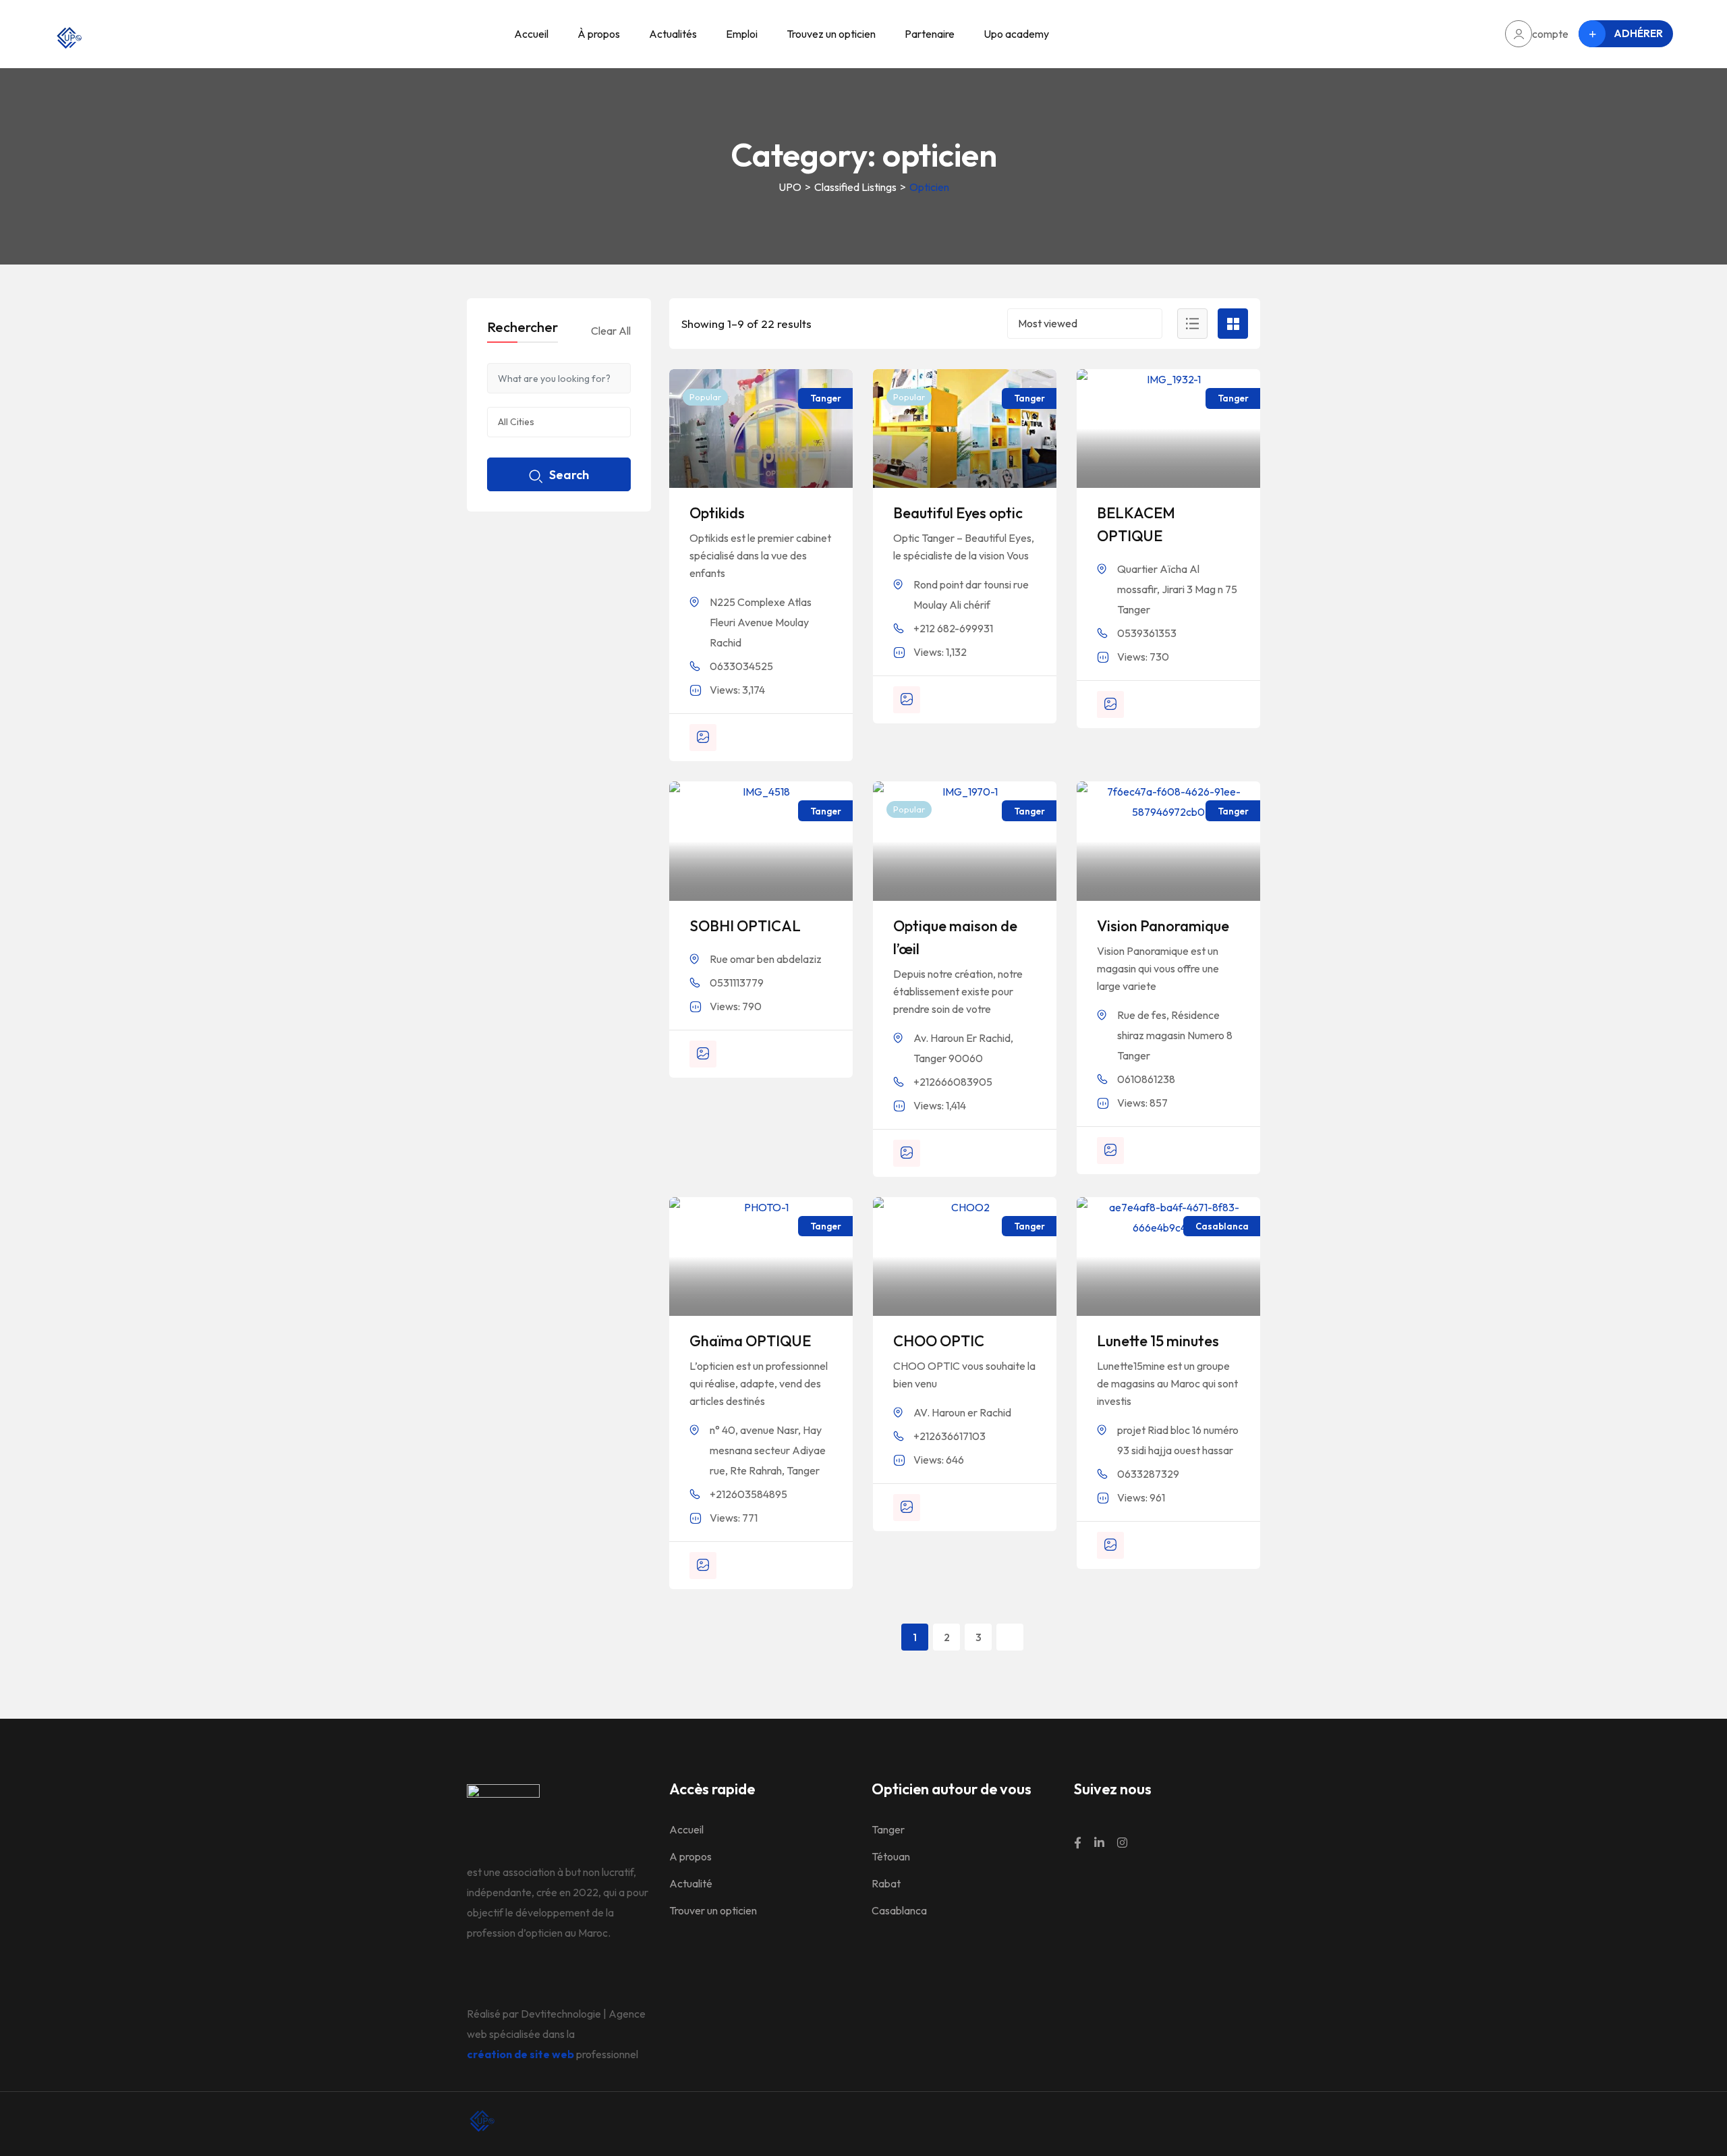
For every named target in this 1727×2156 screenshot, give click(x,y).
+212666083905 (953, 1082)
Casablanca (899, 1910)
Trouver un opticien (713, 1910)
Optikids (717, 513)
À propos (599, 34)
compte (1550, 34)
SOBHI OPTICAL (745, 926)
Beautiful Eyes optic (958, 513)
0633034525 (741, 666)
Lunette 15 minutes (1158, 1341)
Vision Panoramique (1163, 926)
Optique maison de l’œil (955, 937)
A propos (690, 1856)
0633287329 (1148, 1474)
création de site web (520, 2054)
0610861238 (1146, 1079)
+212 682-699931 (953, 628)
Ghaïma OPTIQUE (750, 1341)
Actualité (691, 1883)
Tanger (888, 1829)
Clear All (611, 331)
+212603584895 (748, 1494)
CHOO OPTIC (939, 1341)
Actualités (673, 34)
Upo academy (1016, 34)
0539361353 (1147, 633)
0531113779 (737, 983)
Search (569, 475)
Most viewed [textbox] (1048, 323)
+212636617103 (950, 1436)
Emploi (742, 34)
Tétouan (891, 1856)
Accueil (531, 34)
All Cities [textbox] (516, 422)
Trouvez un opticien (831, 34)
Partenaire (930, 34)
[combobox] (1085, 324)
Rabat (886, 1883)
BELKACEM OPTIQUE (1136, 524)
